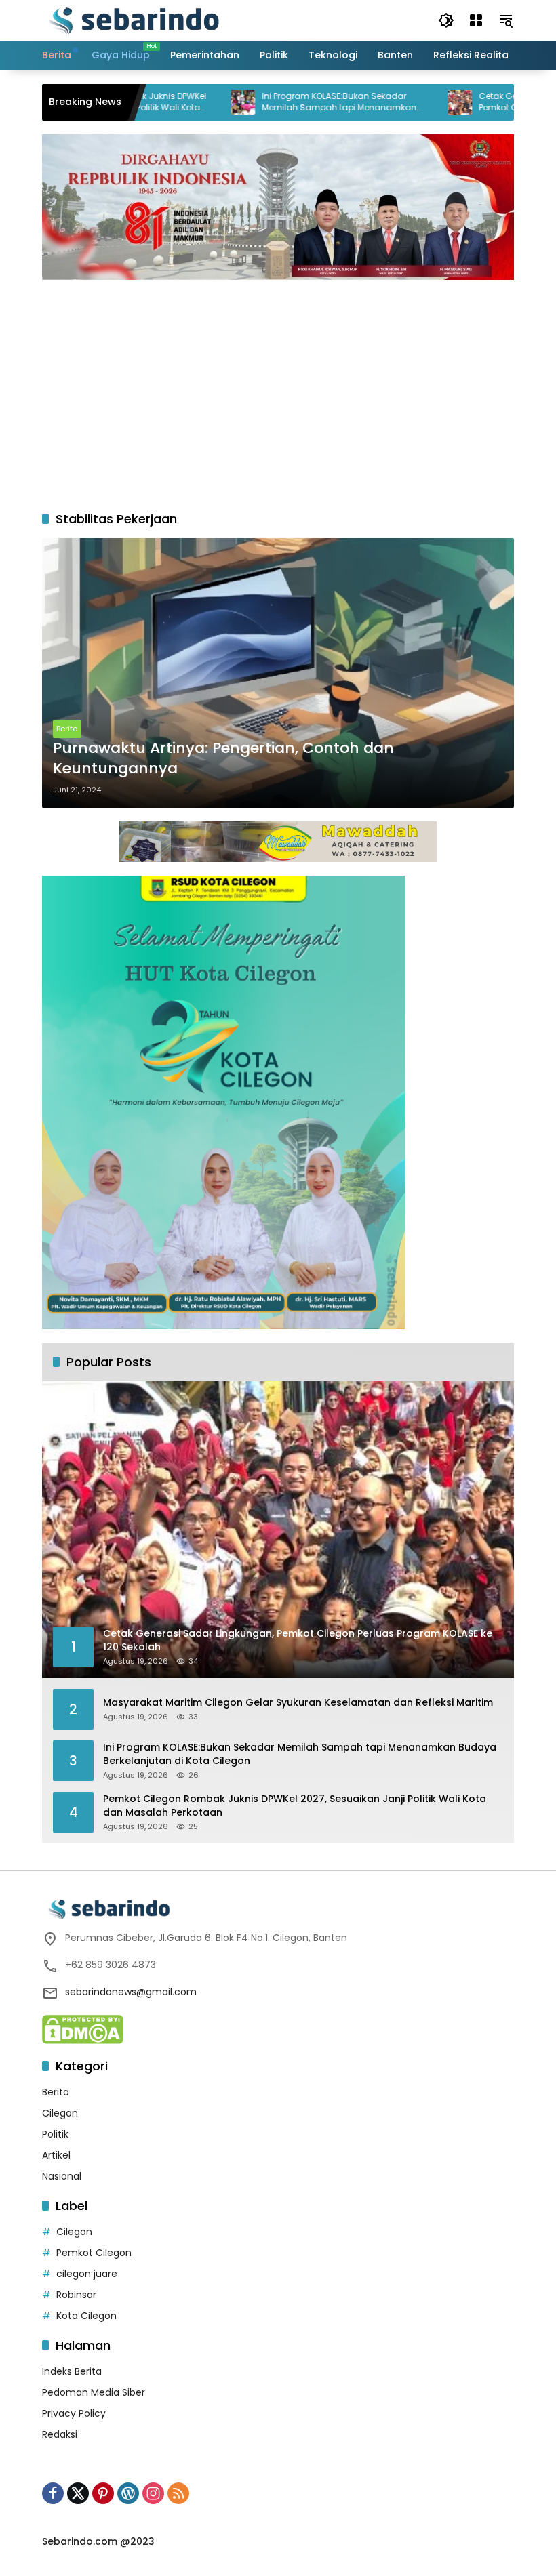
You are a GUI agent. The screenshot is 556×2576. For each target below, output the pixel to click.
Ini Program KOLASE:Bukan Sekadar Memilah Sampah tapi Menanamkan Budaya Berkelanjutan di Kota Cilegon (287, 102)
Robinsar (76, 2295)
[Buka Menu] (476, 20)
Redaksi (60, 2434)
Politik (55, 2134)
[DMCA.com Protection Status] (83, 2028)
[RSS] (178, 2493)
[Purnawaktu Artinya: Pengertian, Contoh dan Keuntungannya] (278, 673)
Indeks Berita (72, 2371)
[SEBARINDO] (134, 20)
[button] (446, 20)
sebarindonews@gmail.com (131, 1992)
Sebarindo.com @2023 (98, 2541)
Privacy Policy (74, 2413)
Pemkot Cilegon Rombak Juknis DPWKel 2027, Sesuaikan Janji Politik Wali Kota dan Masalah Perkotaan (295, 1806)
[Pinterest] (103, 2493)
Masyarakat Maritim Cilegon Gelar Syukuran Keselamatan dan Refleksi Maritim (298, 1703)
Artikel (56, 2155)
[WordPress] (128, 2493)
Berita (67, 729)
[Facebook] (53, 2493)
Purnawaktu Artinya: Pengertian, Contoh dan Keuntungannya (223, 759)
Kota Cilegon (86, 2316)
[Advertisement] (278, 388)
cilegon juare (87, 2274)
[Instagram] (153, 2493)
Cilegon (60, 2113)
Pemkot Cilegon (94, 2253)
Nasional (62, 2176)
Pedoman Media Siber (94, 2392)
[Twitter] (78, 2493)
